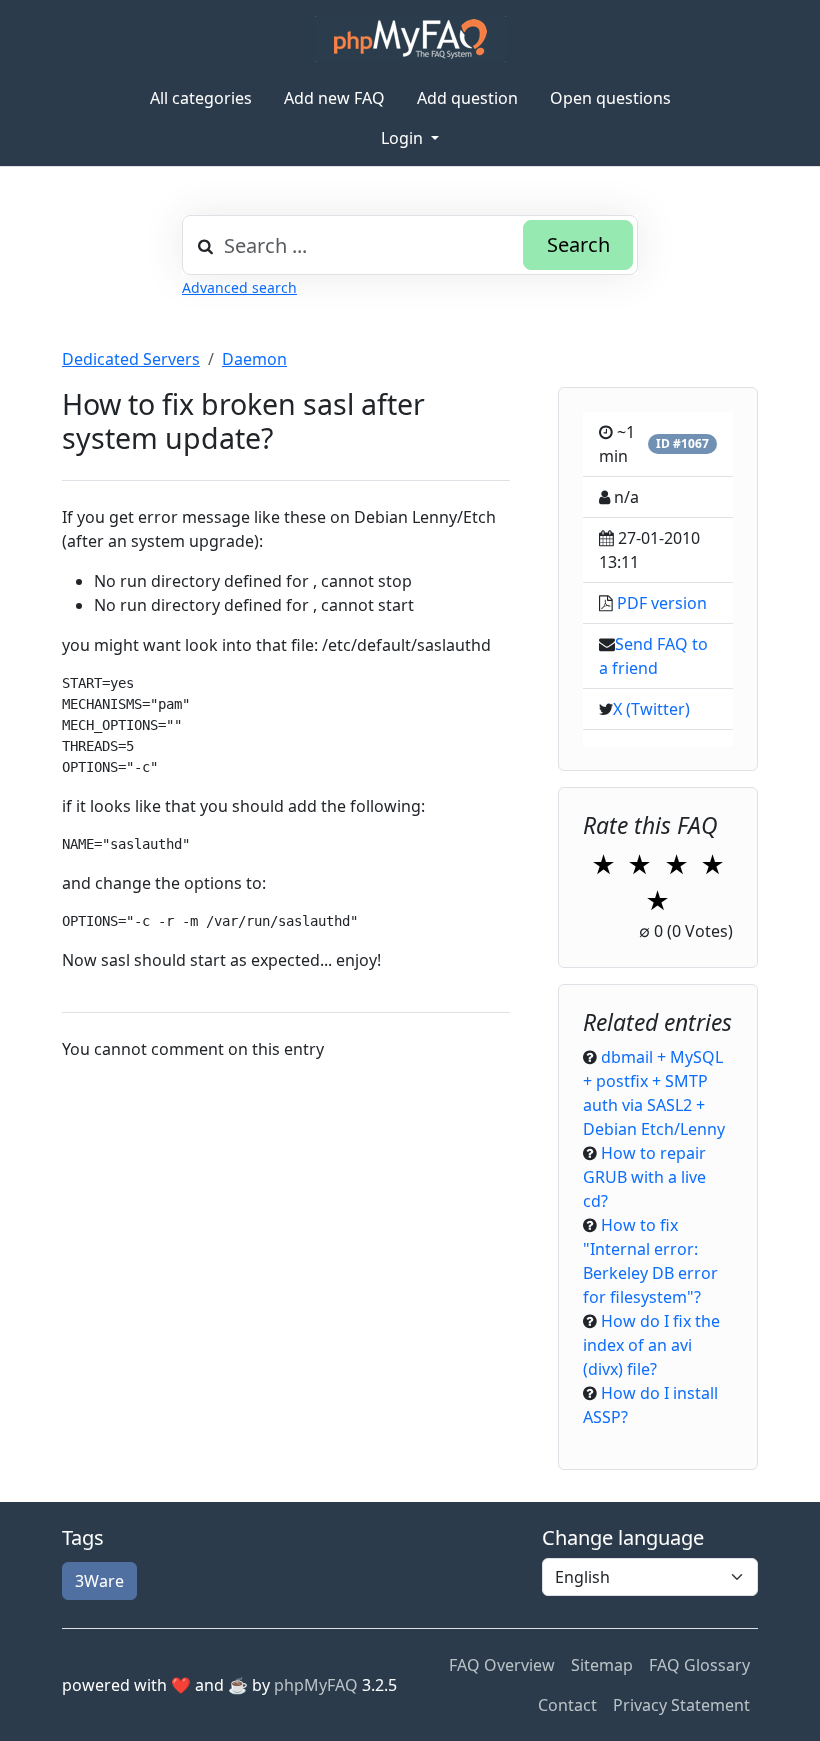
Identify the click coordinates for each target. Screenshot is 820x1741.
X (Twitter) (651, 709)
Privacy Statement (681, 1705)
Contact (567, 1705)
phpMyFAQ (316, 1685)
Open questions (610, 98)
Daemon (254, 359)
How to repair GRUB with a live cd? (644, 1177)
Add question (467, 98)
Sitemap (602, 1665)
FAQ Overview (502, 1665)
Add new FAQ (334, 98)
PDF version (662, 603)
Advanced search (239, 287)
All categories (201, 98)
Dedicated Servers (131, 359)
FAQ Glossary (699, 1665)
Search (578, 244)
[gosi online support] (410, 39)
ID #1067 (682, 443)
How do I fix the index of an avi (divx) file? (651, 1345)
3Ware (99, 1581)
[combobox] (410, 245)
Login (404, 138)
